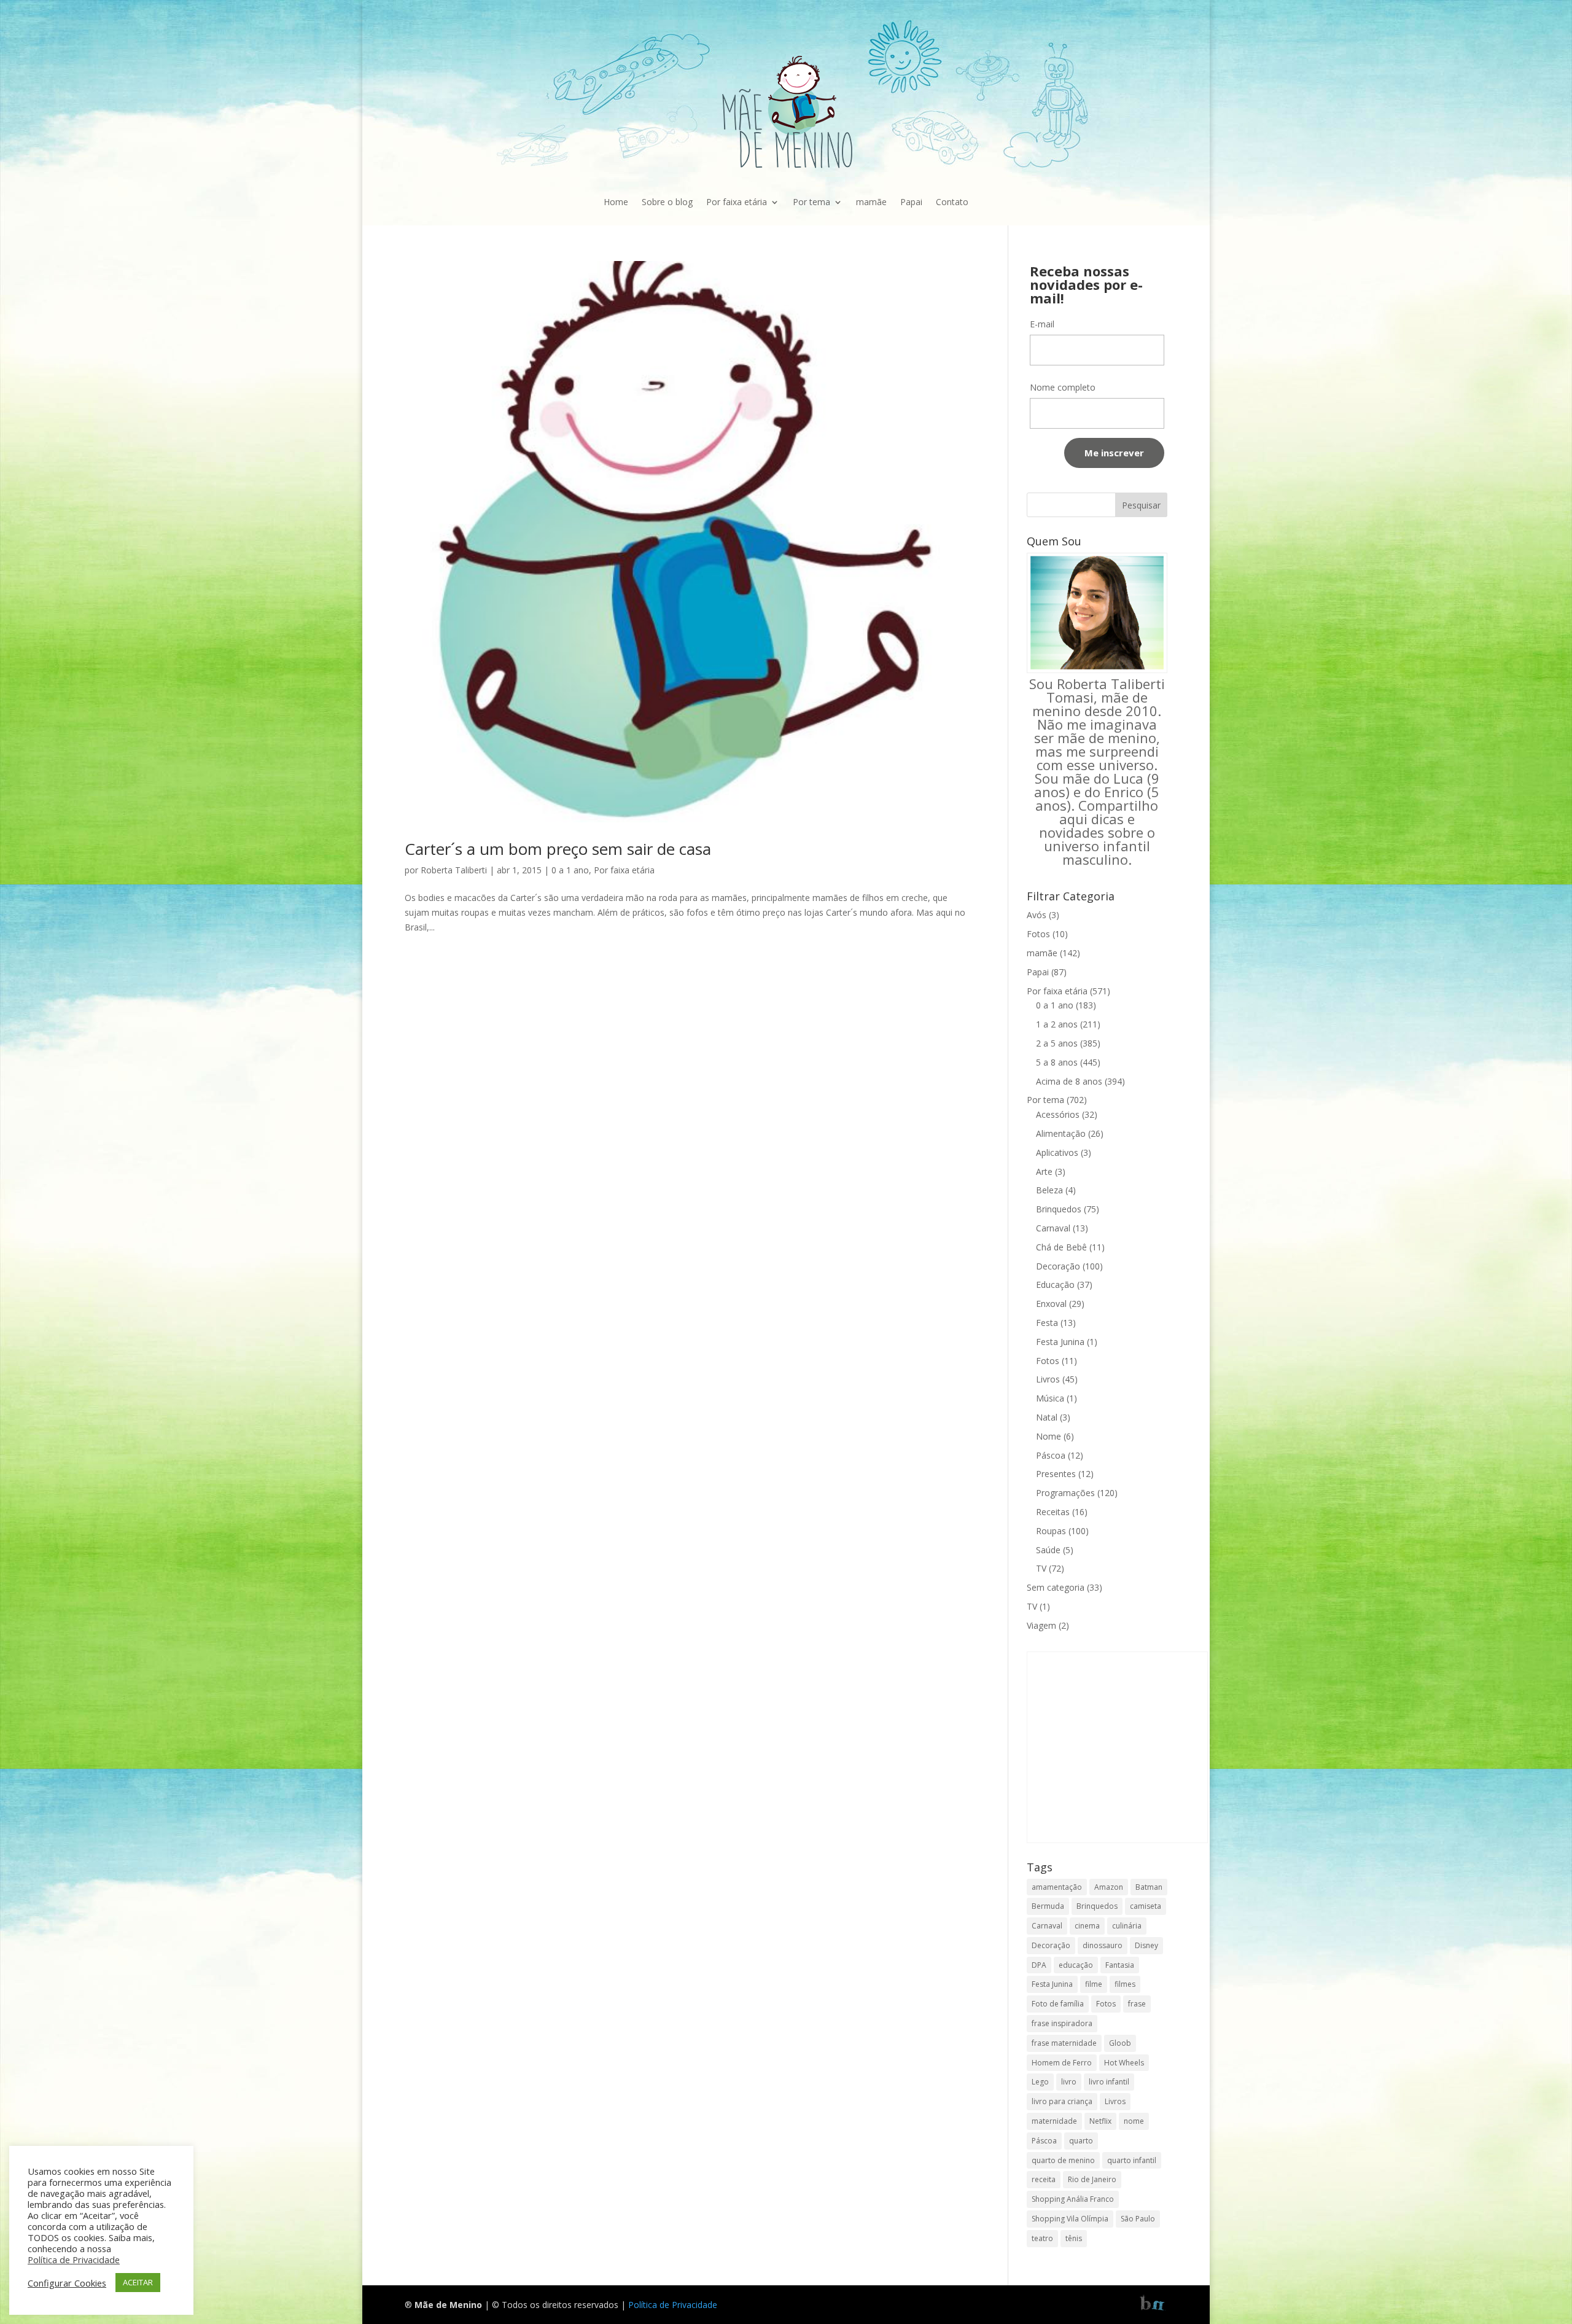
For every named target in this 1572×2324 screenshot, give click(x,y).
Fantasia (1120, 1965)
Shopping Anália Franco (1073, 2199)
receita (1044, 2179)
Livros (1048, 1379)
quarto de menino (1063, 2160)
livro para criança (1062, 2101)
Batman (1149, 1887)
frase (1137, 2004)
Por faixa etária (737, 202)
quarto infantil (1132, 2160)
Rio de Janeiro (1092, 2179)
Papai (911, 202)
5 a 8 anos (1057, 1062)
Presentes (1056, 1474)
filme (1094, 1984)
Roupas (1051, 1531)
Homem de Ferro (1062, 2063)
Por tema (811, 202)
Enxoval (1051, 1304)
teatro (1042, 2238)
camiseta (1146, 1906)
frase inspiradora (1062, 2023)
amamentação (1057, 1887)
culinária (1127, 1926)
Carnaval (1053, 1228)
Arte (1044, 1172)
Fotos (1038, 934)
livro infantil (1109, 2082)
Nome (1049, 1436)
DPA (1039, 1965)
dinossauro (1103, 1945)
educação (1076, 1965)
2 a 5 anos (1057, 1043)
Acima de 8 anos (1069, 1081)
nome (1134, 2121)
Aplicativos (1057, 1152)
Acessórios (1058, 1114)
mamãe (871, 202)
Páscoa (1051, 1455)
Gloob (1120, 2043)
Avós (1037, 915)
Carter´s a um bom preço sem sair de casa (558, 849)
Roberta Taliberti (454, 870)
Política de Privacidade (673, 2305)
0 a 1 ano (570, 870)
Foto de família (1058, 2004)
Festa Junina (1060, 1342)
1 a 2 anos (1057, 1024)
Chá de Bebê (1061, 1247)
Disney (1146, 1945)
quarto (1081, 2141)
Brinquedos (1059, 1209)
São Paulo (1138, 2219)
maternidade (1054, 2121)
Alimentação (1061, 1133)
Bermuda (1048, 1906)
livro (1069, 2082)
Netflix (1100, 2121)
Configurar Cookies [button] (67, 2283)
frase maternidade (1064, 2043)
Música (1050, 1398)
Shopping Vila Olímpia (1070, 2219)
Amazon (1109, 1887)
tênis (1074, 2238)
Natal (1047, 1417)
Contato (952, 202)
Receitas (1053, 1512)
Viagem (1041, 1625)
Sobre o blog (667, 202)
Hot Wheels (1124, 2063)
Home (616, 202)
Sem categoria (1056, 1587)
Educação (1055, 1285)
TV (1041, 1568)
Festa (1047, 1323)
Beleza (1049, 1190)
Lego (1040, 2082)
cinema (1087, 1926)
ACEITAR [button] (138, 2282)
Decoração (1058, 1266)
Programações (1065, 1493)
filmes (1125, 1984)
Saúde (1048, 1550)
